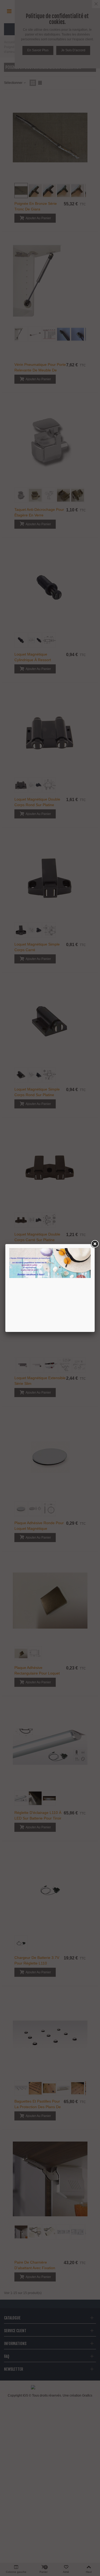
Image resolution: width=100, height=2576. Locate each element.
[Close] (95, 1244)
